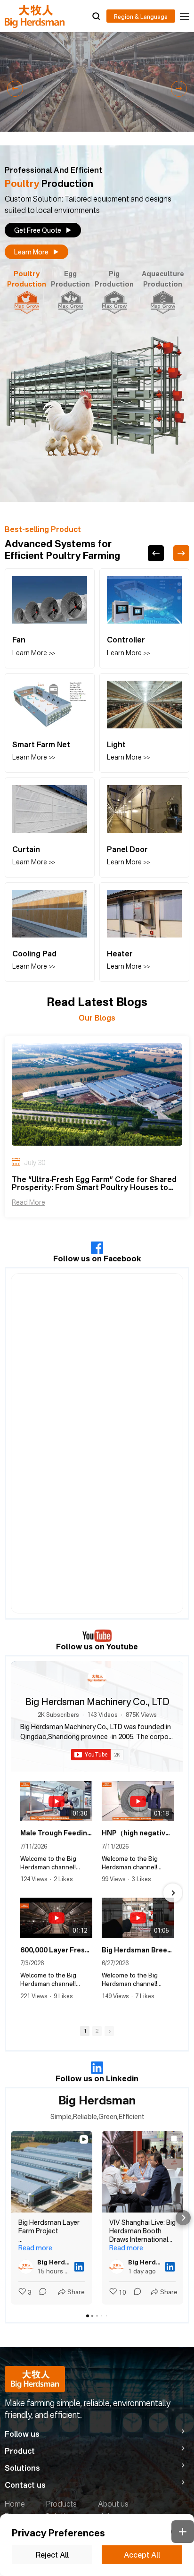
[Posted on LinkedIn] (79, 2267)
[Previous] (156, 553)
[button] (15, 89)
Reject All (52, 2555)
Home (15, 2504)
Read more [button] (35, 2248)
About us (113, 2504)
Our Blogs (97, 1018)
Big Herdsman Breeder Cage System (138, 1950)
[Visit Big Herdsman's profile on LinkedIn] (28, 2267)
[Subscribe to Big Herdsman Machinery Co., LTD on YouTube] (97, 1755)
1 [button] (85, 2031)
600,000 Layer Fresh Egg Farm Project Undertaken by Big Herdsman (56, 1950)
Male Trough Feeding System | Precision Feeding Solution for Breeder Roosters (56, 1833)
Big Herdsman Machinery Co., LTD (97, 1702)
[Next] (181, 553)
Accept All (142, 2555)
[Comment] (40, 2293)
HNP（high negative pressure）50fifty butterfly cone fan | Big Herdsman (138, 1833)
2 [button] (97, 2031)
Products (61, 2504)
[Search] (96, 16)
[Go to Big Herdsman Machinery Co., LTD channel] (97, 1678)
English (141, 16)
